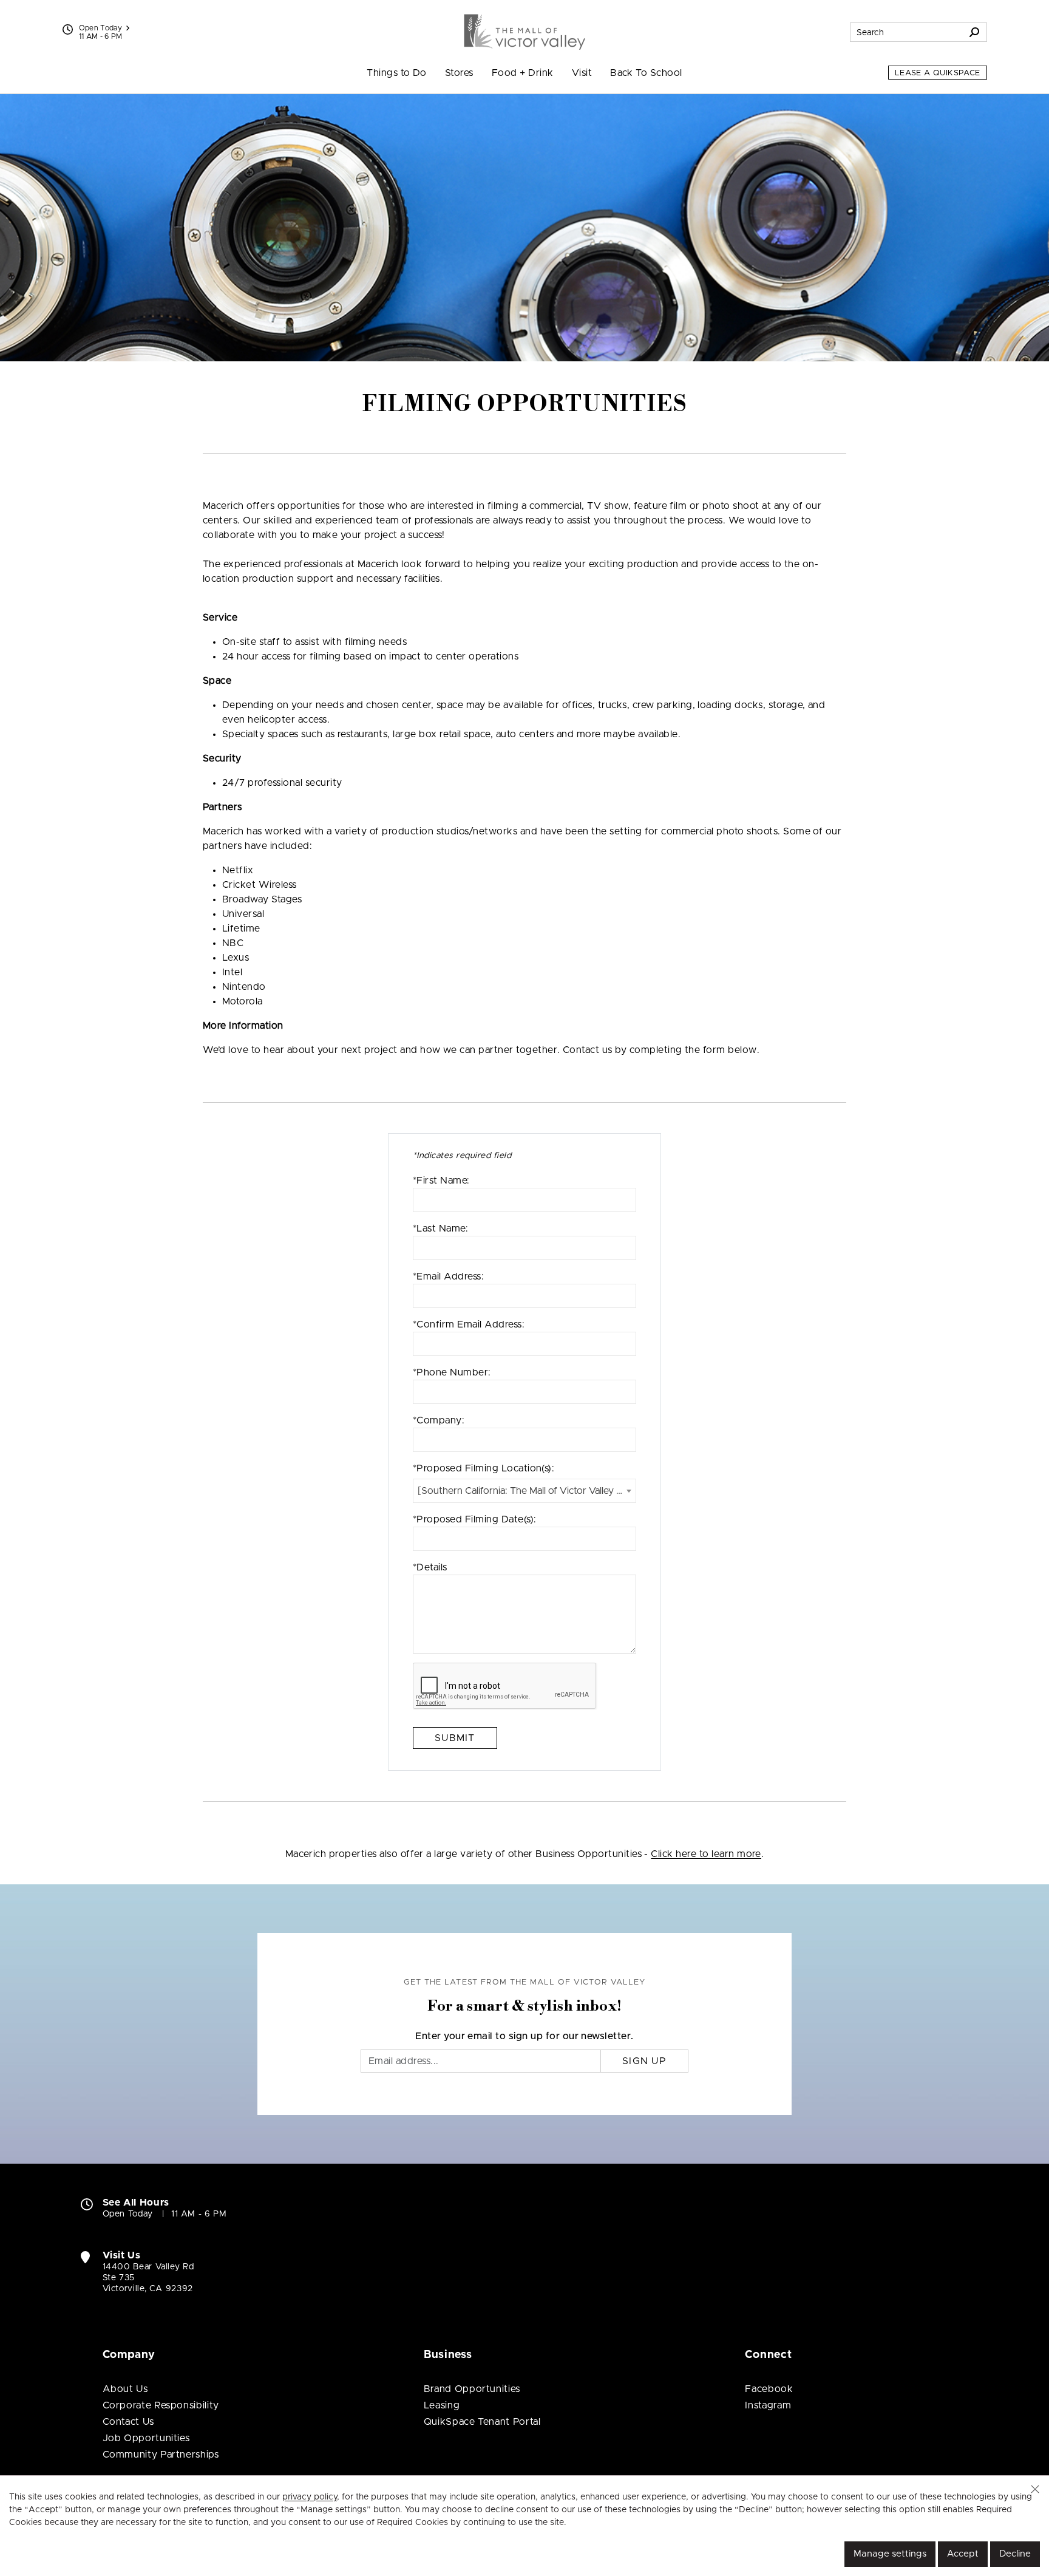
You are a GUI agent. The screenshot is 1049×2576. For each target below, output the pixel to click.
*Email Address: (448, 1276)
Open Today (101, 28)
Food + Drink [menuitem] (523, 73)
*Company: (439, 1420)
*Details (430, 1567)
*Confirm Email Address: (469, 1324)
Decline (1015, 2554)
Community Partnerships (161, 2455)
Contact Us (128, 2422)
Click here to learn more (706, 1854)
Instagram (768, 2405)
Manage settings (890, 2554)
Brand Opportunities (472, 2389)
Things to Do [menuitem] (397, 73)
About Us (125, 2389)
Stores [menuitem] (459, 73)
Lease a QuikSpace (938, 73)
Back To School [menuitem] (646, 73)
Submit (455, 1738)
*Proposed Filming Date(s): (474, 1519)
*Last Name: (440, 1228)
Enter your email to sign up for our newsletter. (524, 2036)
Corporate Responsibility (161, 2405)
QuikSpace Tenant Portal (482, 2422)
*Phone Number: (452, 1372)
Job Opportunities (146, 2438)
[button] (1035, 2489)
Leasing (442, 2405)
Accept (963, 2554)
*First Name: (441, 1181)
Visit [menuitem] (582, 73)
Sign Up (644, 2061)
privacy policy (310, 2497)
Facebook (769, 2389)
